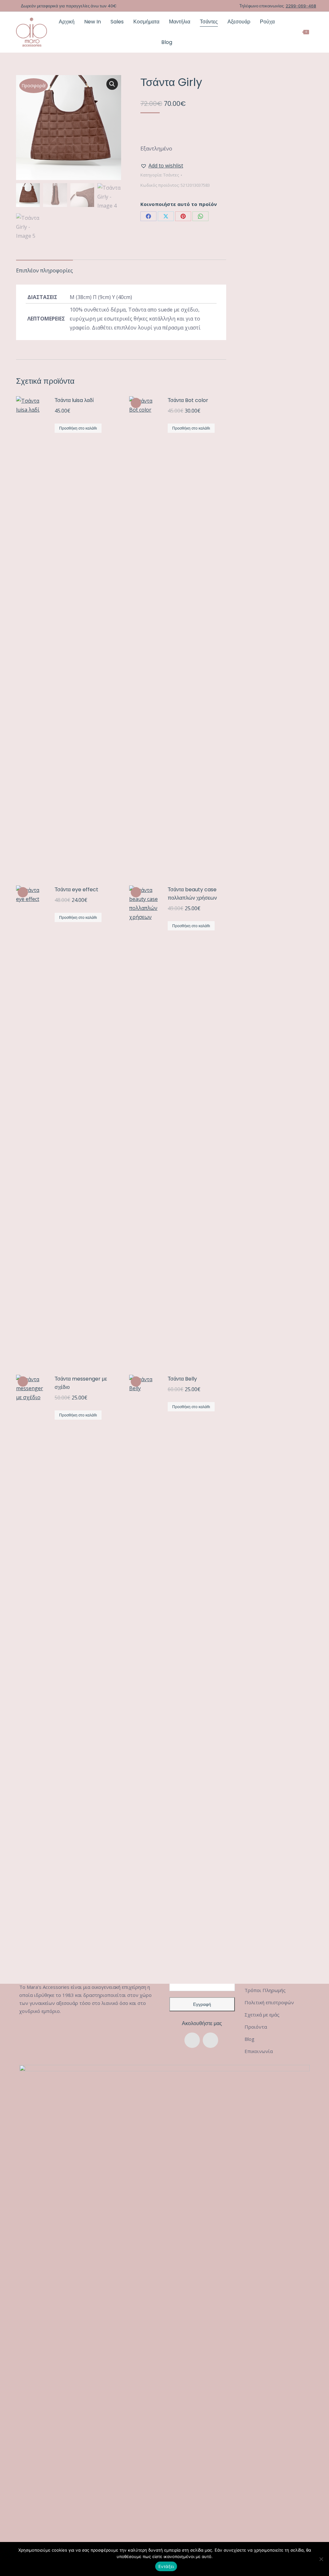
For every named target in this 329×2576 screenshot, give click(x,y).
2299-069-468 (301, 6)
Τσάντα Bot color (188, 400)
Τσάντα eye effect (76, 890)
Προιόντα (256, 2027)
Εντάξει (166, 2566)
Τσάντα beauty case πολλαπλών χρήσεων (192, 894)
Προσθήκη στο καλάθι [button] (78, 428)
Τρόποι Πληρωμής (265, 1990)
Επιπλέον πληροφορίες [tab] (44, 270)
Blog (249, 2039)
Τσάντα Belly (182, 1379)
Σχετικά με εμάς (262, 2015)
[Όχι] (321, 2559)
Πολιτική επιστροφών (269, 2002)
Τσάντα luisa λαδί (74, 400)
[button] (112, 84)
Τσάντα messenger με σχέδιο (81, 1383)
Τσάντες (171, 175)
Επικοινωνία (259, 2051)
